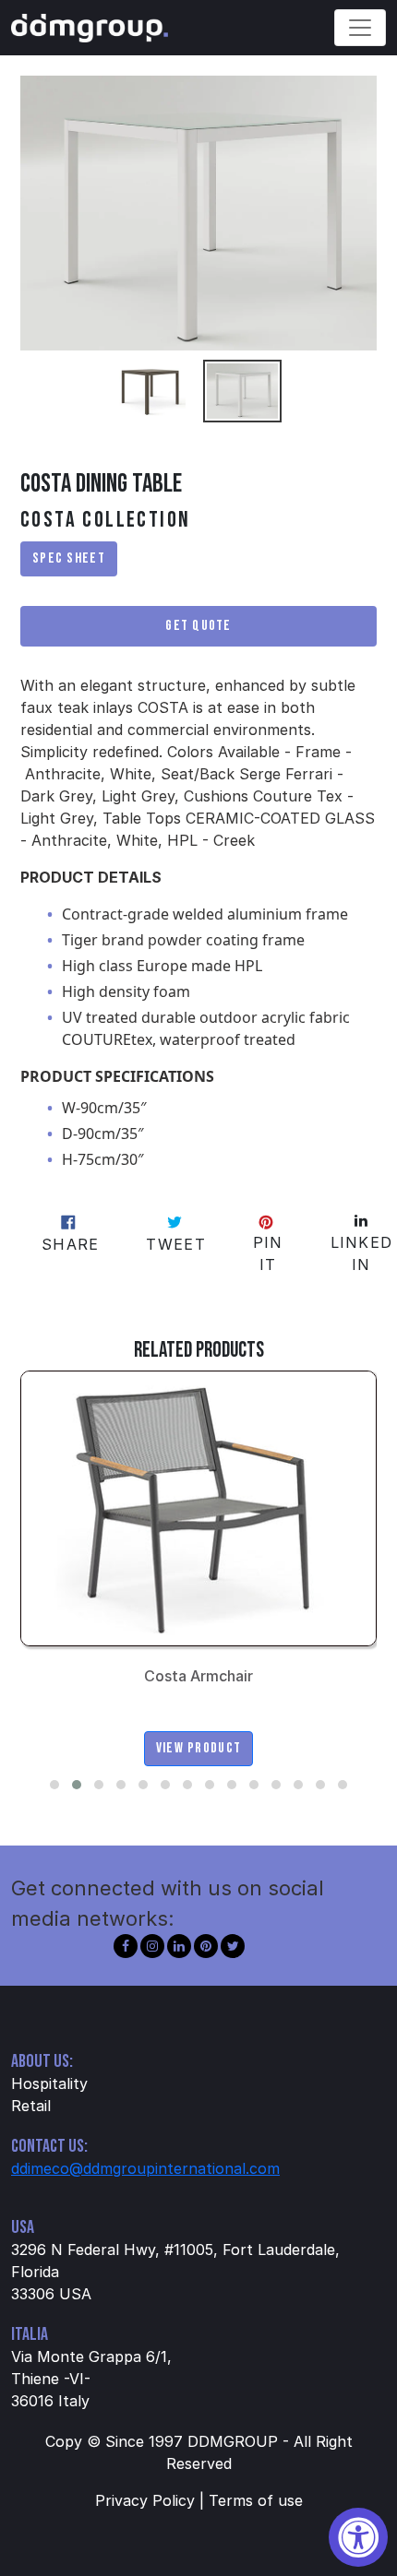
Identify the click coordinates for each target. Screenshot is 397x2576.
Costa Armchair (198, 1676)
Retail (31, 2106)
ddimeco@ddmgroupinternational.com (145, 2168)
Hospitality (49, 2083)
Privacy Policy (145, 2500)
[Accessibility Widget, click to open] (358, 2537)
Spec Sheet (69, 558)
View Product (198, 1748)
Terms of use (256, 2500)
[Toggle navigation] (360, 28)
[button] (54, 1785)
